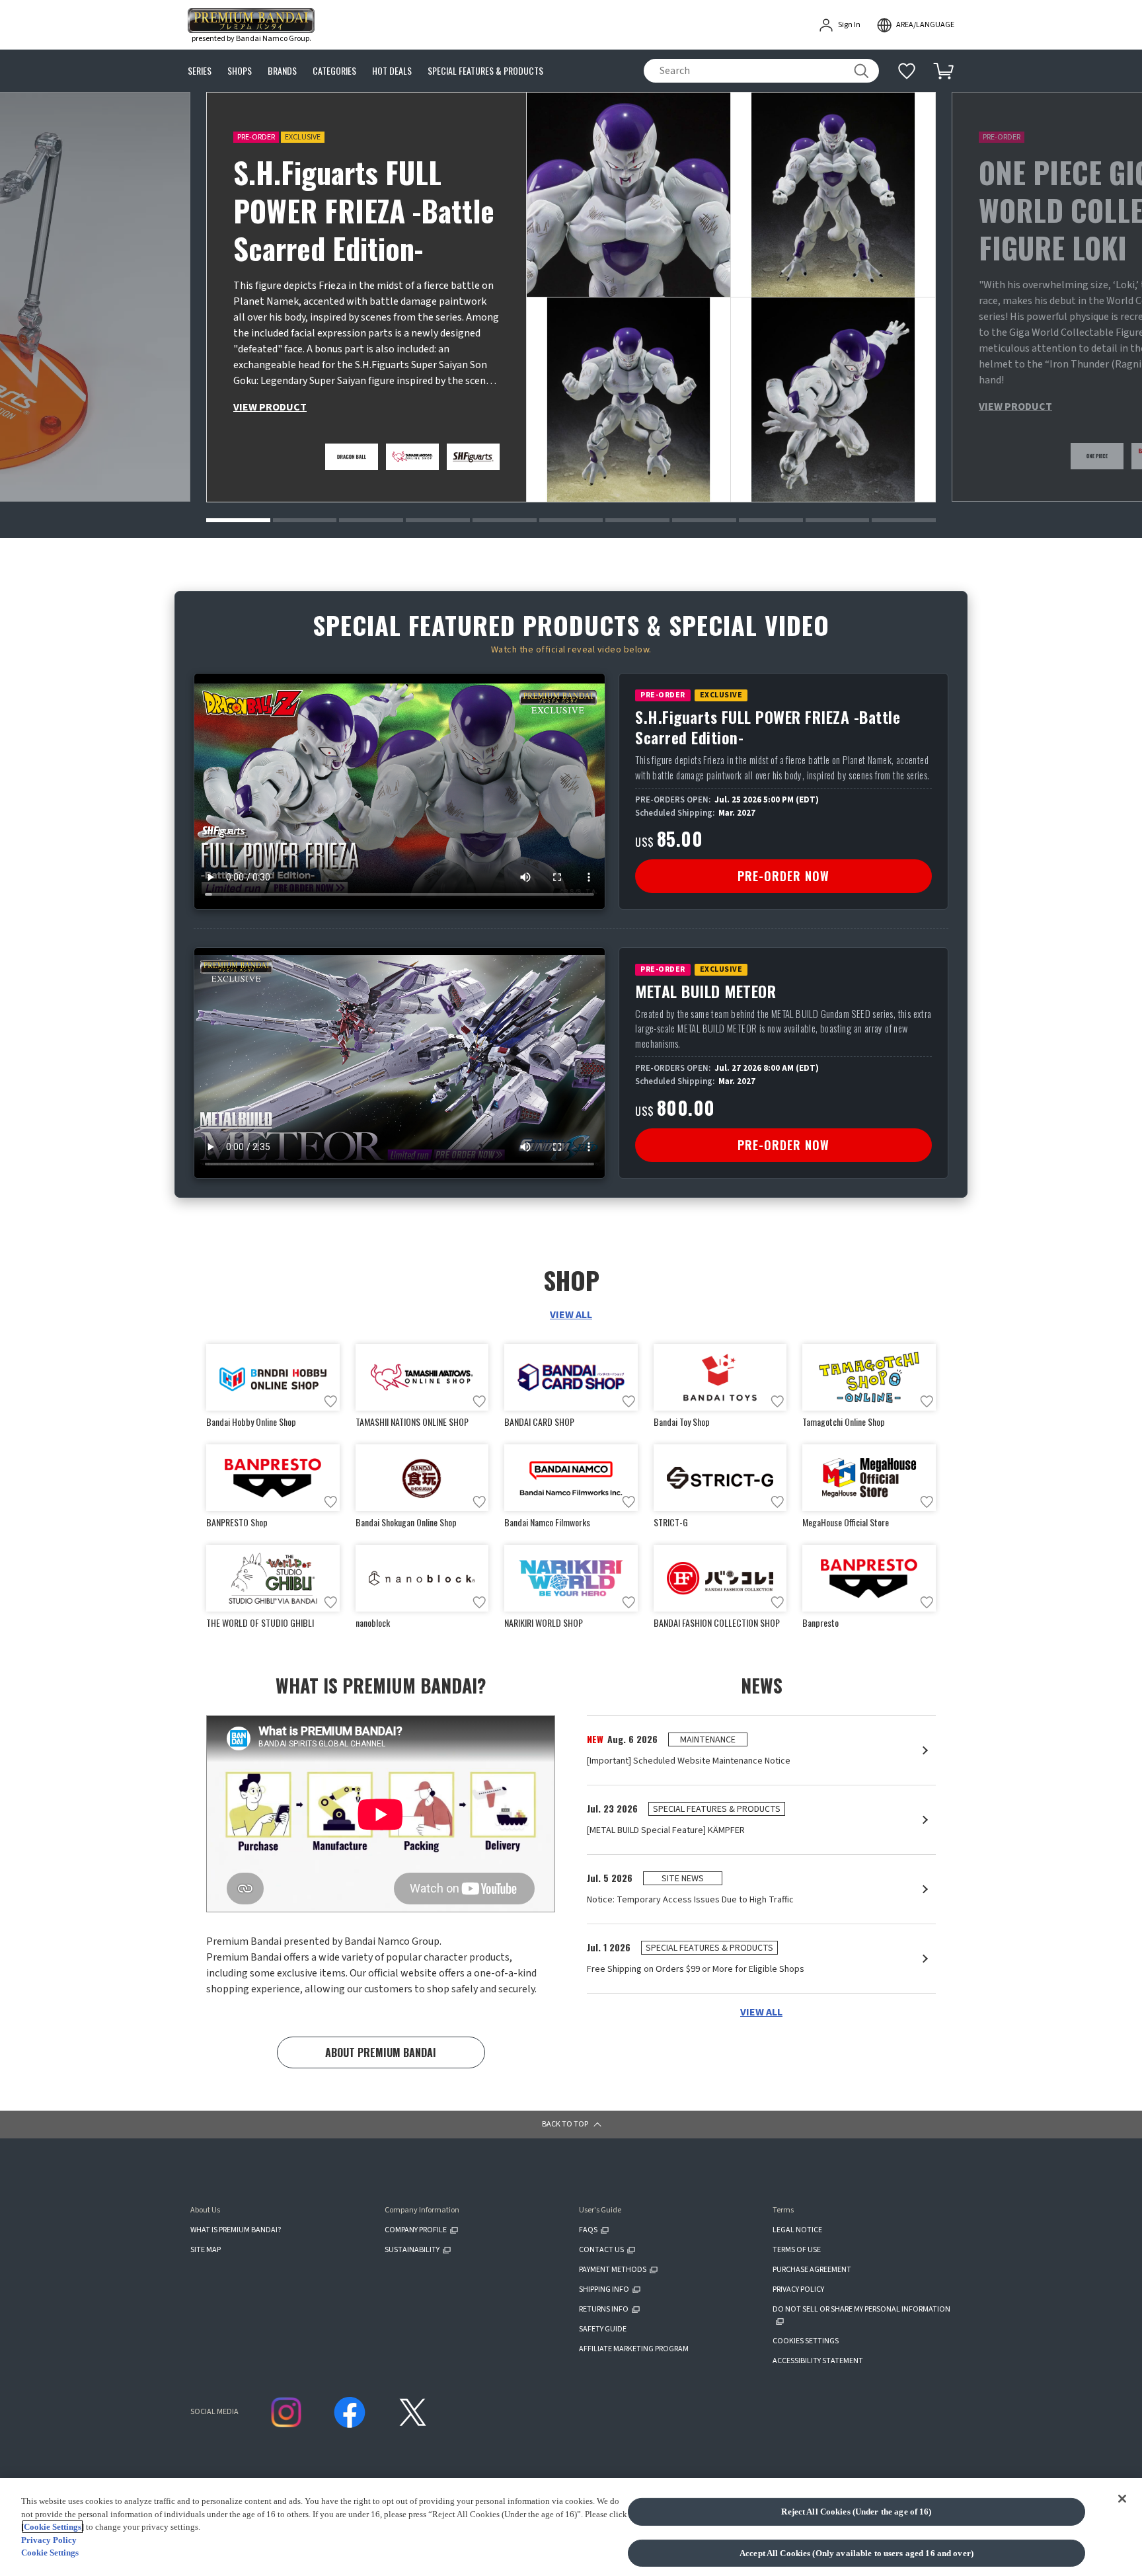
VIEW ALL (571, 1315)
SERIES (200, 71)
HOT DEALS (392, 71)
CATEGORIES (334, 71)
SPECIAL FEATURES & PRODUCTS (485, 71)
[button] (238, 520)
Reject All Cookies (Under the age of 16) (856, 2512)
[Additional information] (907, 71)
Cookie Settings (53, 2527)
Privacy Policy (49, 2540)
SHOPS (240, 71)
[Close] (1122, 2499)
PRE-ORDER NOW (783, 876)
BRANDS (282, 71)
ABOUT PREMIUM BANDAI (381, 2052)
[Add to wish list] (330, 1401)
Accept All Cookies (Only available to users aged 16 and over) (856, 2553)
